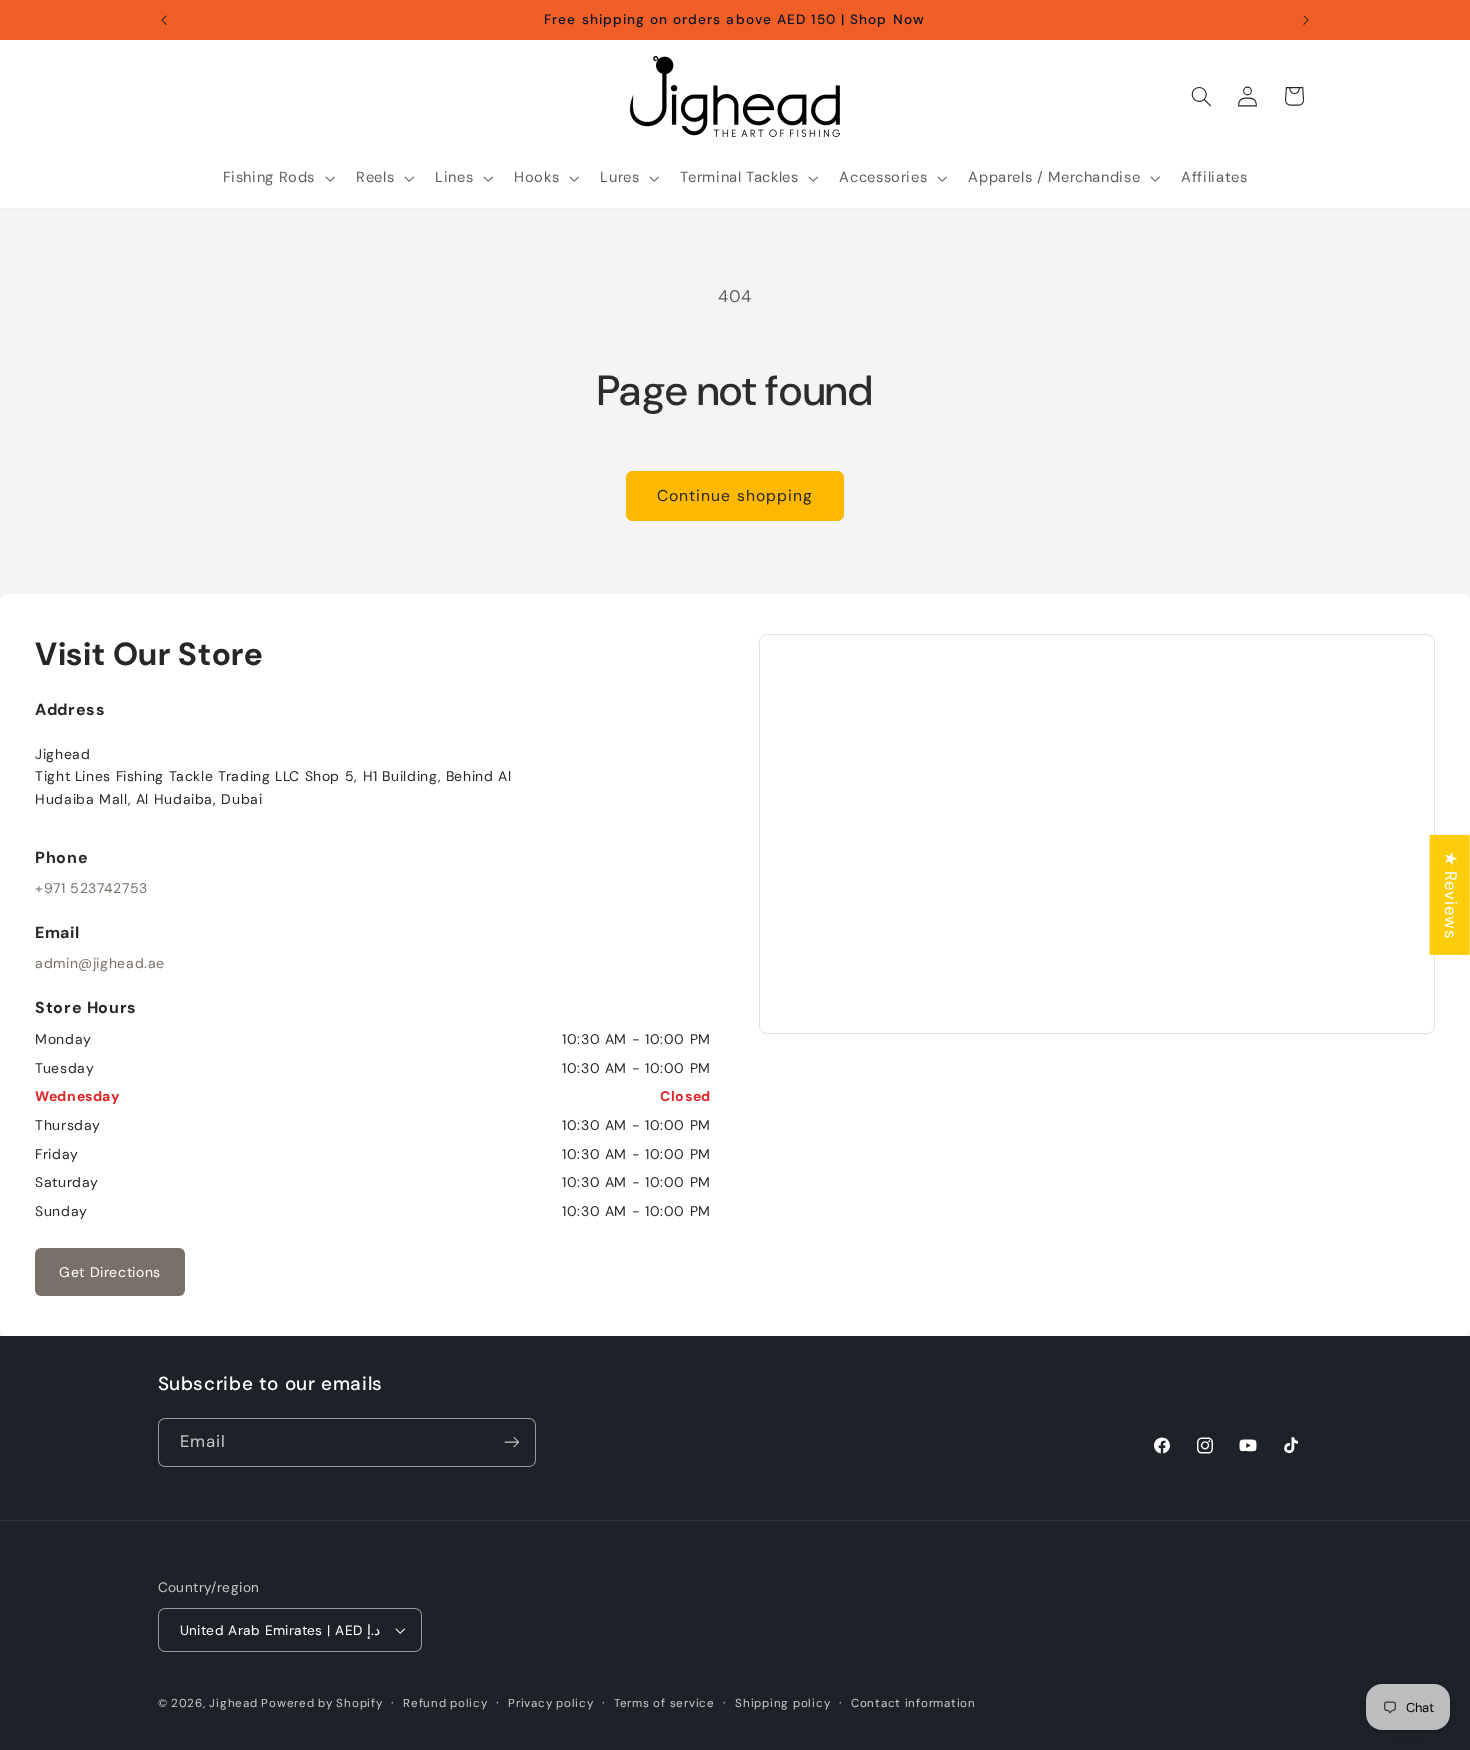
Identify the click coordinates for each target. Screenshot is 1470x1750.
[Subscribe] (511, 1442)
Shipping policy (782, 1703)
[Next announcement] (1306, 20)
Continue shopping (735, 495)
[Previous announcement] (164, 20)
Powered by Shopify (321, 1703)
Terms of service (664, 1703)
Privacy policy (550, 1703)
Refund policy (445, 1703)
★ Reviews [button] (1451, 895)
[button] (277, 178)
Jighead (233, 1703)
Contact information (913, 1703)
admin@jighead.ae (100, 963)
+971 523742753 (91, 888)
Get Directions (110, 1272)
